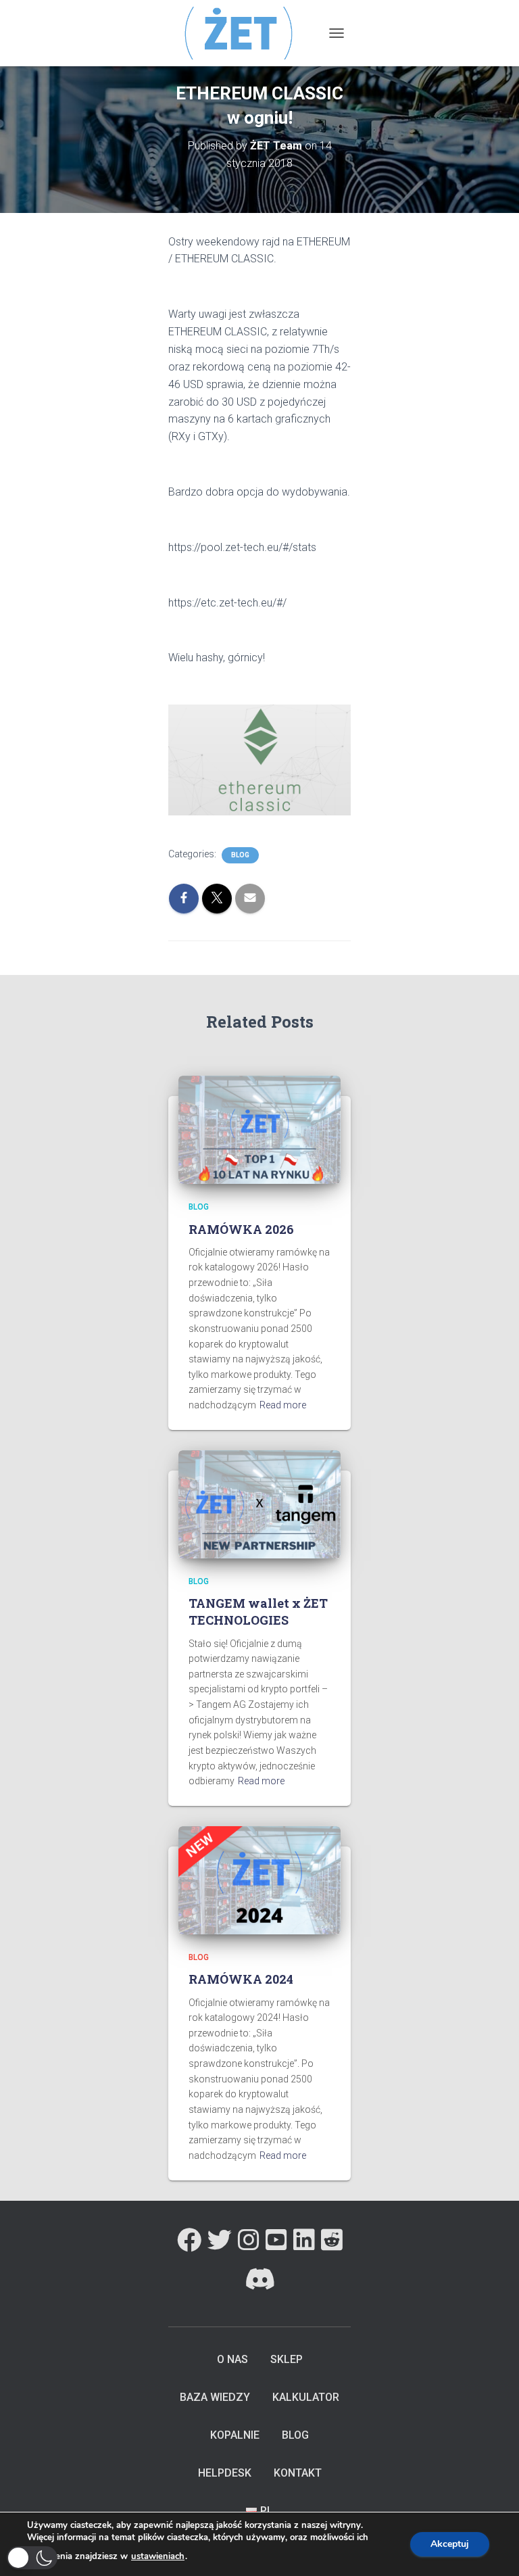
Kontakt (298, 2473)
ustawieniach (158, 2556)
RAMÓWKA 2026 (241, 1229)
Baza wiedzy (215, 2397)
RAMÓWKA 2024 (241, 1979)
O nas (232, 2359)
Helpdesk (225, 2473)
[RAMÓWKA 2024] (259, 1880)
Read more (283, 1405)
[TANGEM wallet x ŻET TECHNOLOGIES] (259, 1503)
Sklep (287, 2359)
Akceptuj (450, 2544)
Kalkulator (306, 2397)
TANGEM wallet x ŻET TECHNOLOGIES (258, 1612)
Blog (240, 855)
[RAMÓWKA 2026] (259, 1129)
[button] (32, 2558)
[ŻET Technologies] (245, 33)
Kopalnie (235, 2435)
